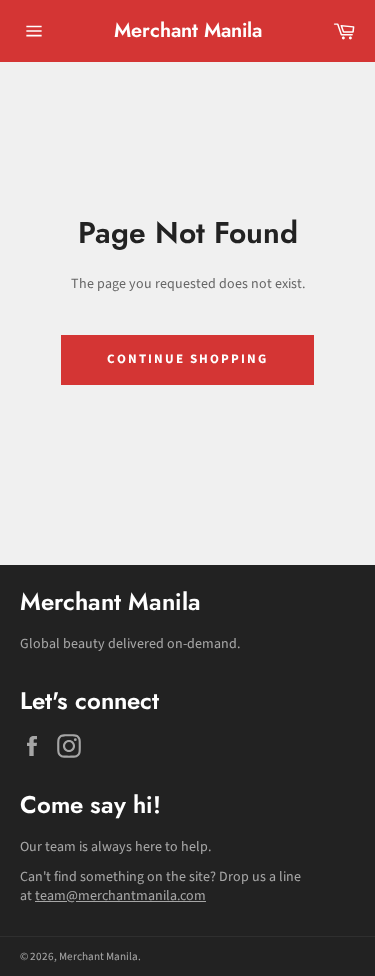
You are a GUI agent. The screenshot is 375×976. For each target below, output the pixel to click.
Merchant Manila (188, 31)
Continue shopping (187, 359)
